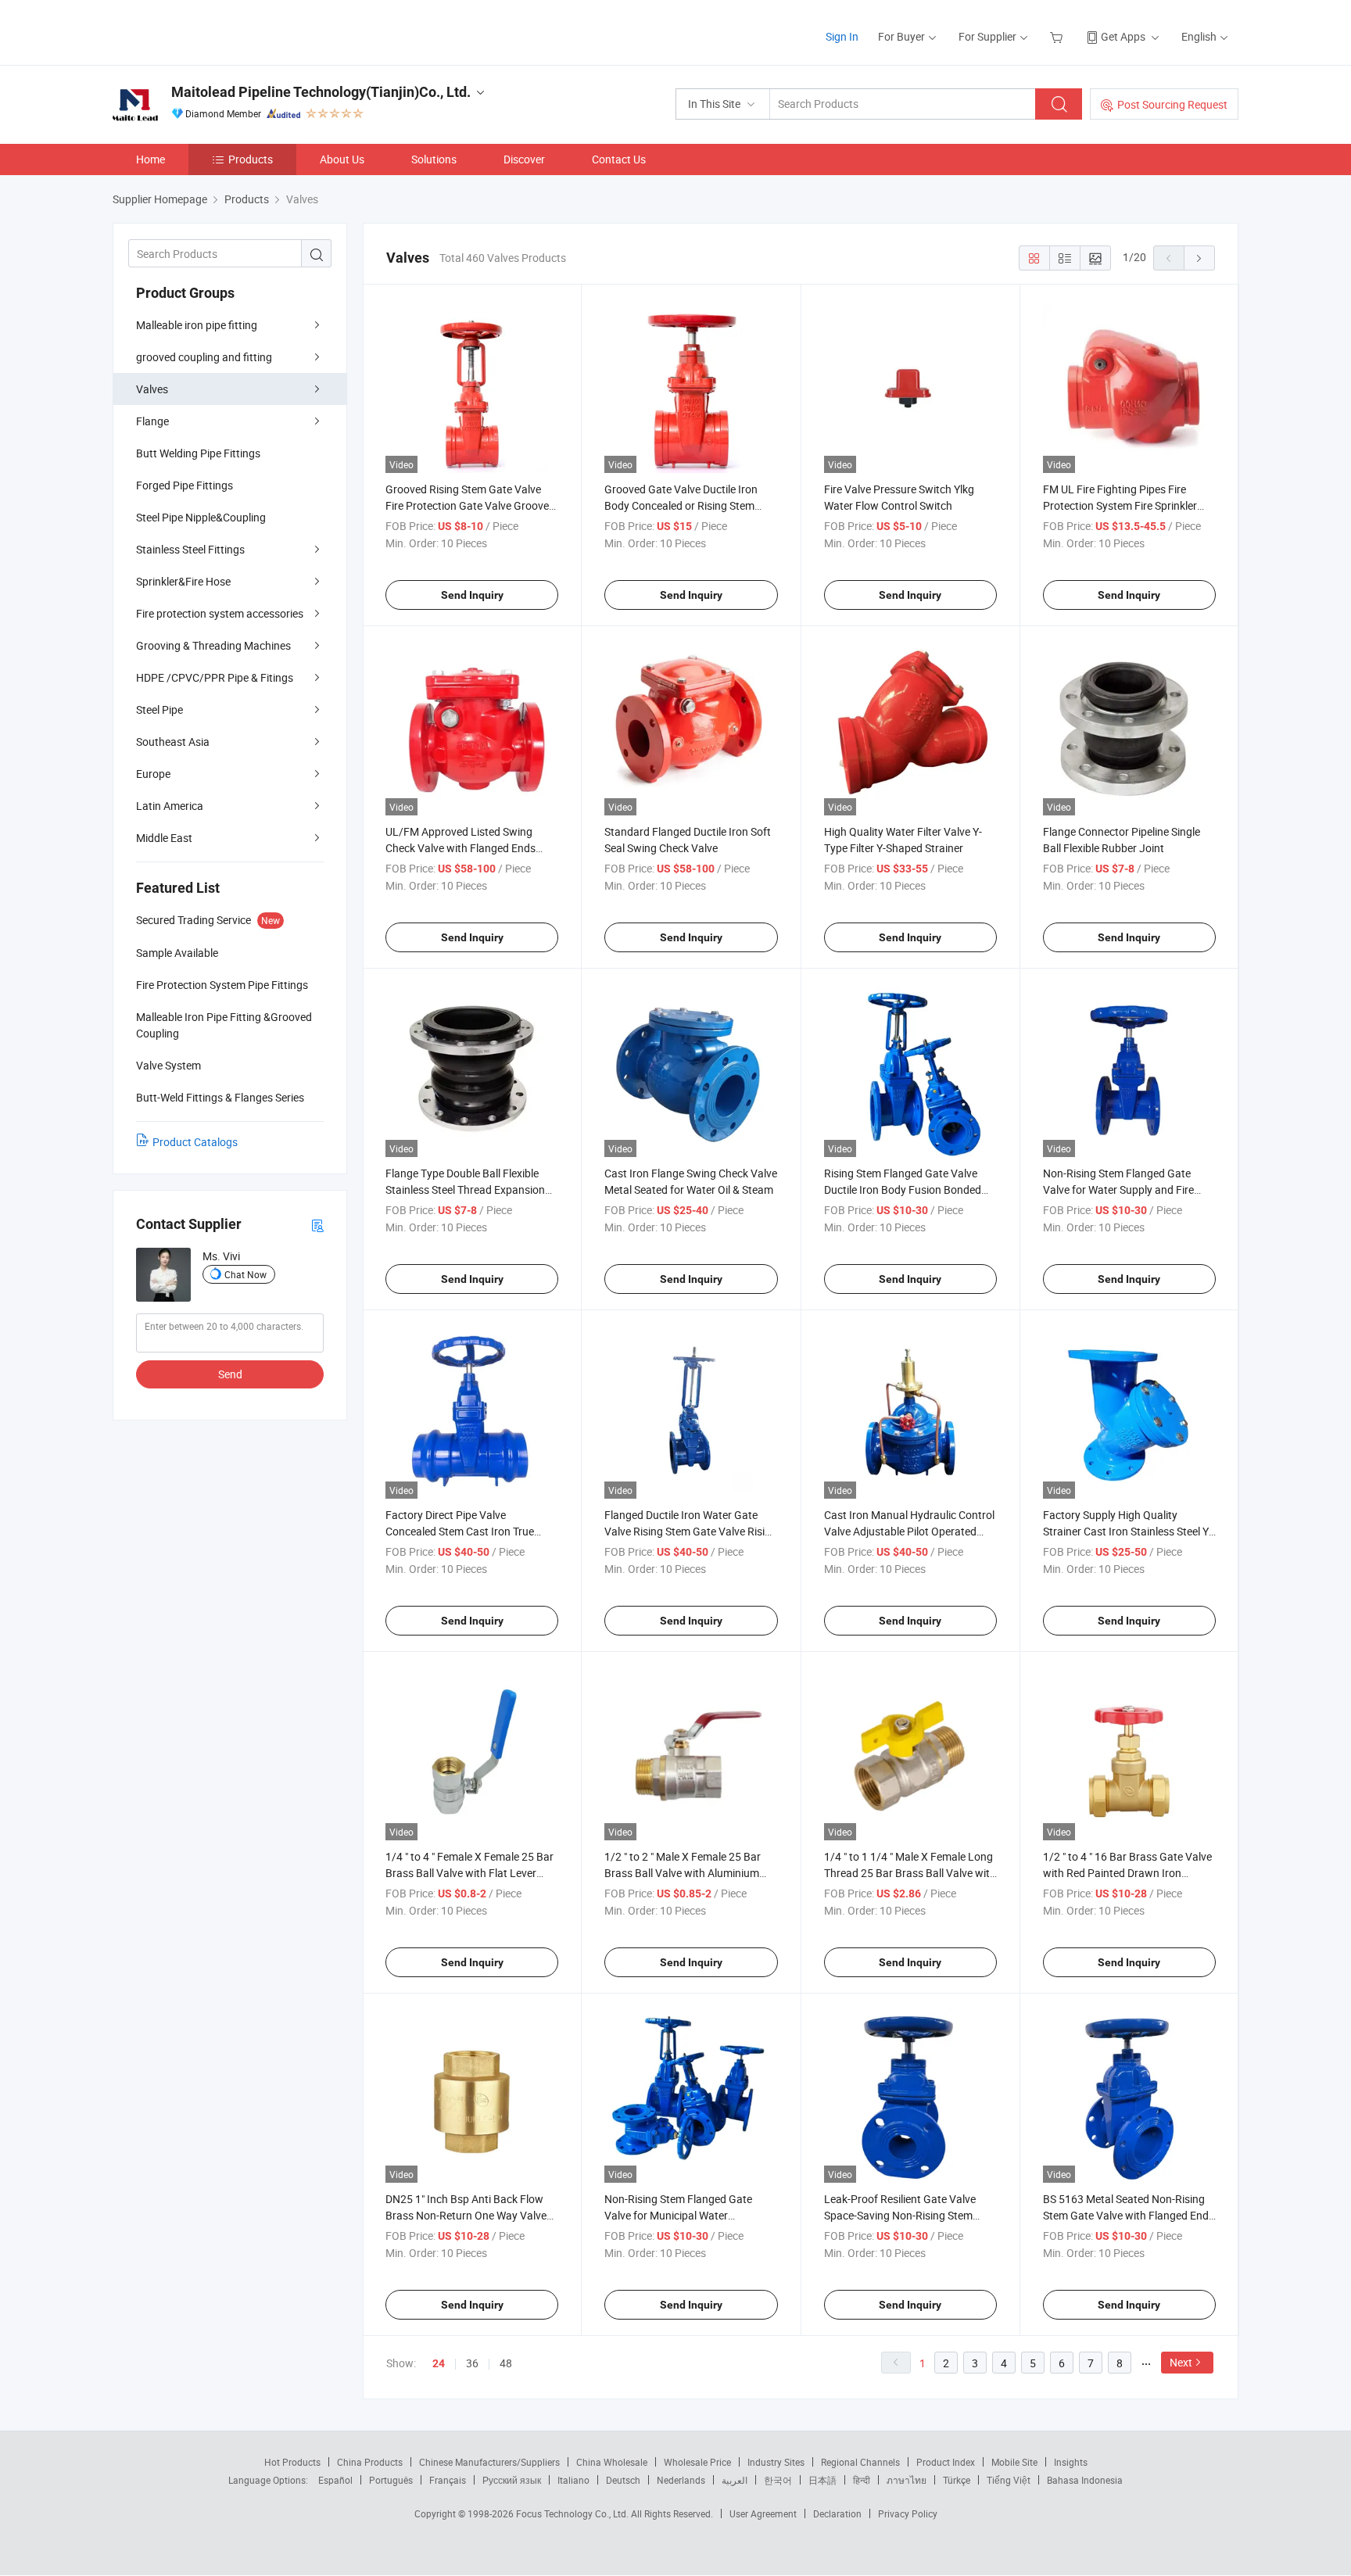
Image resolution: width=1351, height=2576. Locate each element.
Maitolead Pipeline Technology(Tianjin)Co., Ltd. (321, 92)
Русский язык (512, 2480)
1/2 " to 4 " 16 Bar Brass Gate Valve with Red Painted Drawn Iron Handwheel (1127, 1873)
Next (1181, 2362)
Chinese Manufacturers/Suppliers (489, 2462)
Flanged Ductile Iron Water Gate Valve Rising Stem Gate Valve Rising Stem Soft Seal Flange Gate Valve (691, 1531)
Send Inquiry (472, 595)
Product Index (946, 2462)
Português (391, 2480)
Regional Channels (860, 2462)
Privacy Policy (908, 2513)
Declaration (837, 2513)
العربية (735, 2480)
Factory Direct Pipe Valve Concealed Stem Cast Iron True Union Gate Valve (460, 1531)
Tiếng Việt (1009, 2480)
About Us (342, 159)
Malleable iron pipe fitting (197, 325)
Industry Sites (776, 2462)
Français (448, 2480)
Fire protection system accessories (220, 613)
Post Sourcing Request (1172, 104)
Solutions (434, 159)
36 (472, 2363)
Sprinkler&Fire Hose (183, 581)
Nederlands (681, 2480)
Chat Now (245, 1274)
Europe (153, 774)
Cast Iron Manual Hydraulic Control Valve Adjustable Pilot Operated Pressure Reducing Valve (909, 1531)
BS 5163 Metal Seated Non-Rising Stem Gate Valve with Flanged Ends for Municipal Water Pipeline (1129, 2215)
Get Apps (1123, 36)
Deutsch (623, 2480)
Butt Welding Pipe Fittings (198, 453)
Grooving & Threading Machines (213, 645)
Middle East (164, 838)
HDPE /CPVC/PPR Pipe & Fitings (215, 677)
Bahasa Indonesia (1085, 2480)
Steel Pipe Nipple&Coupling (201, 517)
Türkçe (957, 2480)
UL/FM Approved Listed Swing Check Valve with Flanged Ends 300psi (460, 848)
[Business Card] (317, 1225)
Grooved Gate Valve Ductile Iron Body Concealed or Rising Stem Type (681, 505)
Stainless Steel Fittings (190, 549)
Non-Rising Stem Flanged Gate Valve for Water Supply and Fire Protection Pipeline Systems (1118, 1189)
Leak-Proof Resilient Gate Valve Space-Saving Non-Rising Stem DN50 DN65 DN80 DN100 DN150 (903, 2215)
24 (439, 2363)
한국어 (778, 2480)
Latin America (170, 806)
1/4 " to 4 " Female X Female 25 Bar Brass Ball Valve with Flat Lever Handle (469, 1873)
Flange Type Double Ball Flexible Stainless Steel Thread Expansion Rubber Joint (465, 1189)
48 (506, 2363)
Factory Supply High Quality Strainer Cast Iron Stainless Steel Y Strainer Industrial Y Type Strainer (1126, 1531)
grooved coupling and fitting (204, 357)
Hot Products (292, 2462)
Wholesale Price (697, 2462)
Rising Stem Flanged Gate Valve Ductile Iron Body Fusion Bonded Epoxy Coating (903, 1189)
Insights (1071, 2462)
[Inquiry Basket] (1058, 36)
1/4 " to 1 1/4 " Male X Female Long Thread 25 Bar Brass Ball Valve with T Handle (910, 1873)
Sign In (842, 36)
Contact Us (619, 159)
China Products (370, 2462)
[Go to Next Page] (1199, 258)
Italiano (573, 2480)
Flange (152, 421)
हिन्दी (862, 2480)
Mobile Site (1014, 2462)
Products (251, 159)
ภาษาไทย (907, 2480)
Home (151, 159)
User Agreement (763, 2513)
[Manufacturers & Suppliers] (213, 31)
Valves (152, 389)
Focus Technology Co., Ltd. (573, 2513)
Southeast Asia (173, 742)
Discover (524, 159)
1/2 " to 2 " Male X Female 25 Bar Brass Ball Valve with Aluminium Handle (683, 1873)
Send (230, 1374)
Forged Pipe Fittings (185, 485)
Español (335, 2480)
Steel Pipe (159, 709)
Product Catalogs (195, 1142)
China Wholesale (612, 2462)
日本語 (822, 2480)
